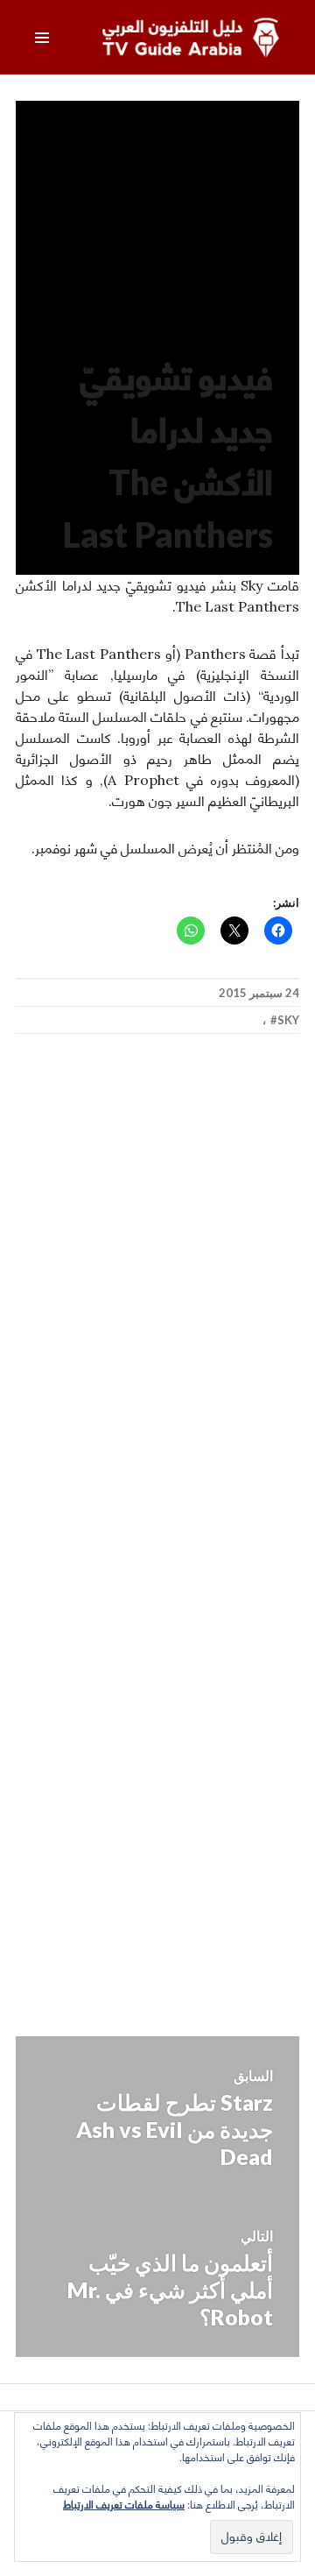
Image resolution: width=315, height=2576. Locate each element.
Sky (288, 1020)
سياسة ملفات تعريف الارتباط (124, 2505)
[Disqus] (157, 1306)
